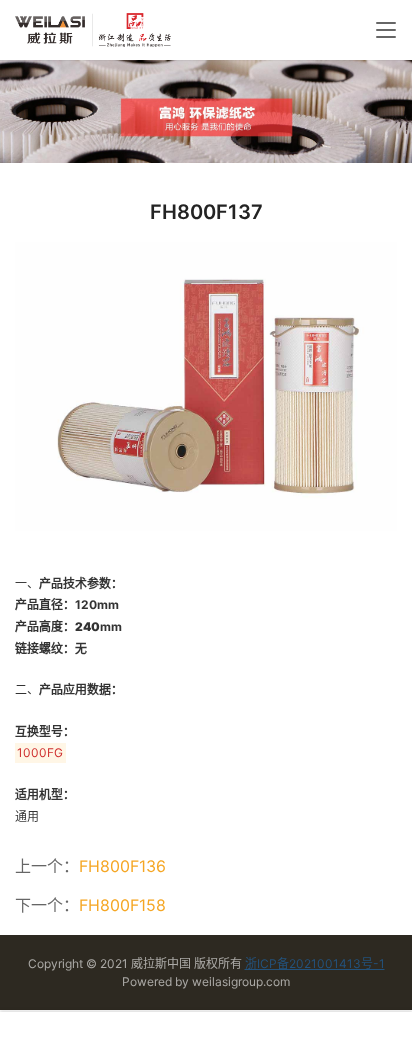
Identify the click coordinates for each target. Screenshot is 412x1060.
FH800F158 (122, 905)
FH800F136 (122, 866)
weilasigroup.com (241, 981)
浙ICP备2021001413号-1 (315, 963)
